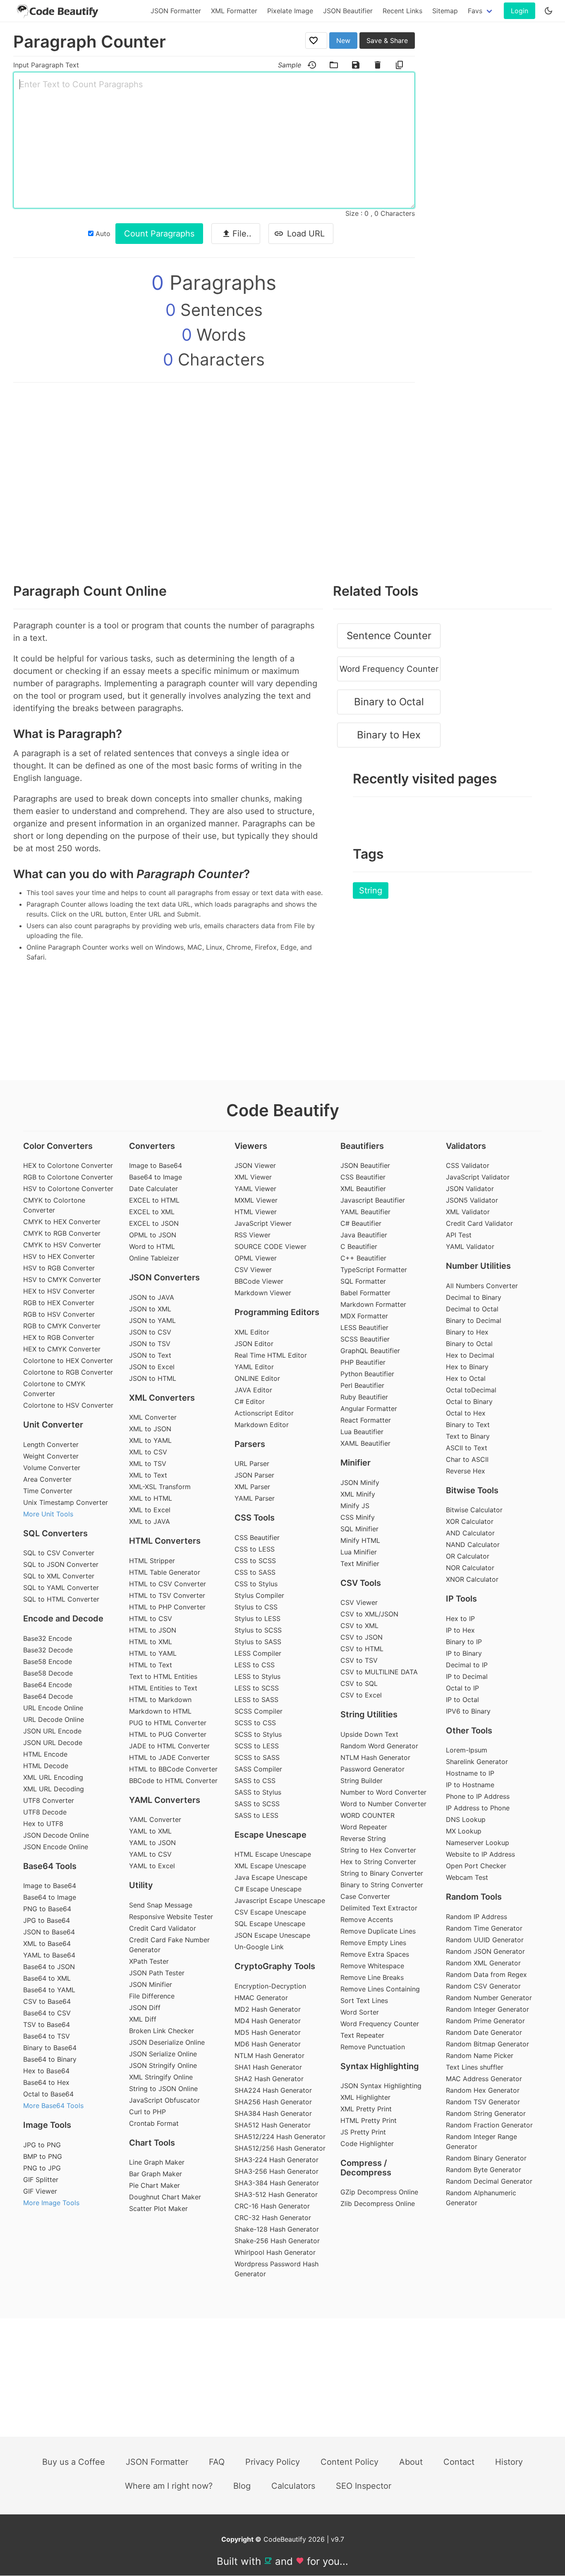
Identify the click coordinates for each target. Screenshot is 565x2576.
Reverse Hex (466, 1471)
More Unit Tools (48, 1514)
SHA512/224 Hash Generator (280, 2137)
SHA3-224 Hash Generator (277, 2160)
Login (520, 11)
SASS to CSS (255, 1781)
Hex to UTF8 (43, 1824)
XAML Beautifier (365, 1443)
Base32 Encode (48, 1638)
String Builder (362, 1781)
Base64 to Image (50, 1897)
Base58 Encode (48, 1662)
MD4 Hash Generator (268, 2021)
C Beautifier (359, 1246)
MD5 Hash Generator (268, 2032)
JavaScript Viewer (263, 1223)
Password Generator (372, 1769)
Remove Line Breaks (372, 1977)
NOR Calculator (470, 1568)
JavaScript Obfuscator (164, 2100)
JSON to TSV (150, 1344)
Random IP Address (476, 1917)
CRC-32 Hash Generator (273, 2218)
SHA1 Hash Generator (268, 2067)
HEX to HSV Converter (59, 1291)
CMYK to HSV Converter (62, 1245)
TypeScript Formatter (374, 1270)
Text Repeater (362, 2035)
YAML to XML (150, 1831)
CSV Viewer (253, 1270)
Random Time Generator (484, 1928)
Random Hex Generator (483, 2090)
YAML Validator (470, 1246)
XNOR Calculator (472, 1579)
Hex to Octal (466, 1378)
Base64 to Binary (50, 2059)
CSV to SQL (359, 1683)
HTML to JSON (153, 1630)
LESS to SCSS (257, 1688)
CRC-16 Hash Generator (272, 2206)
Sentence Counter (389, 636)
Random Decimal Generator (489, 2181)
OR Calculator (468, 1556)
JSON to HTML (153, 1378)
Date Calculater (153, 1189)
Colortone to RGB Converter (68, 1372)
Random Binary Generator (486, 2158)
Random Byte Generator (484, 2170)
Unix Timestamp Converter (66, 1502)
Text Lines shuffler (475, 2067)
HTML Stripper (152, 1561)
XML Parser (252, 1487)
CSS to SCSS (255, 1561)
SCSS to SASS (257, 1757)
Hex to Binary (467, 1367)
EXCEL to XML (152, 1212)
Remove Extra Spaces (375, 1954)
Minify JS (355, 1506)
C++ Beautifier (363, 1258)
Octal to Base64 (48, 2094)
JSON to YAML (152, 1320)
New (343, 41)
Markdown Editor (262, 1425)
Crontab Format (154, 2123)
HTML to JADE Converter (169, 1757)
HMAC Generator (261, 1998)
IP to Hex (460, 1630)
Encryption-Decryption (270, 1986)
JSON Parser (254, 1475)
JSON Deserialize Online (167, 2042)
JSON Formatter (176, 11)
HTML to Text (151, 1665)
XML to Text (148, 1475)
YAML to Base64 (49, 1955)
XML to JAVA (150, 1521)
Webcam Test (467, 1877)
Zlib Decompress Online (378, 2204)
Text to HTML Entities (163, 1676)
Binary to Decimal (474, 1320)
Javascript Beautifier (373, 1200)
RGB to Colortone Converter (68, 1177)
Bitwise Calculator (474, 1510)
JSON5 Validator (472, 1200)
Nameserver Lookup (478, 1843)
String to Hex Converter (378, 1850)
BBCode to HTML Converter (173, 1781)
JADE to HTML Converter (169, 1746)
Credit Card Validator (163, 1928)
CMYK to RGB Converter (62, 1233)
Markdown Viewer (263, 1293)
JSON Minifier (151, 1984)
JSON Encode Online (56, 1847)
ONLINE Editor (257, 1378)
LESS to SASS (256, 1700)
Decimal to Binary (474, 1297)
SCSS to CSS (255, 1723)
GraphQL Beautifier (370, 1351)
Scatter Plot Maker (158, 2208)
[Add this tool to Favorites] (316, 41)
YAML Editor (254, 1367)
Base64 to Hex (46, 2082)
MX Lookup (464, 1831)
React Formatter (366, 1420)
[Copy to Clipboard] (400, 65)
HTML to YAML (153, 1653)
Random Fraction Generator (489, 2125)
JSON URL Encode (52, 1731)
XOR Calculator (470, 1521)
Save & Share (387, 41)
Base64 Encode (48, 1685)
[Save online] (356, 65)
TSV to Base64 (47, 2025)
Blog (242, 2486)
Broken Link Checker (162, 2031)
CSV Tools (361, 1583)
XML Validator (468, 1212)
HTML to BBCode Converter (173, 1769)
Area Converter (47, 1479)
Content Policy (350, 2462)
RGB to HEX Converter (59, 1303)
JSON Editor (254, 1344)
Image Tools (47, 2125)
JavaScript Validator (478, 1177)
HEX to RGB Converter (59, 1337)
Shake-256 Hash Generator (277, 2241)
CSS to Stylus (256, 1584)
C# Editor (250, 1401)
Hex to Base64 (46, 2071)
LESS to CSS (255, 1665)
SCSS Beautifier (365, 1339)
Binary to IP (464, 1642)
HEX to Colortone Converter (68, 1165)
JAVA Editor (253, 1390)
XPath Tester (149, 1961)
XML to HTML (151, 1498)
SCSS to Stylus (258, 1734)
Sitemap (445, 11)
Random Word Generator (379, 1746)
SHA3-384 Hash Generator (277, 2183)
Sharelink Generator (477, 1762)
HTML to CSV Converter (168, 1584)
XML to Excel (150, 1510)
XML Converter (153, 1417)
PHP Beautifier (363, 1362)
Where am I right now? (169, 2486)
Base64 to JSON (49, 1967)
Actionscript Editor (264, 1413)
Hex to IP (460, 1619)
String (371, 890)
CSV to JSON (362, 1637)
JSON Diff (145, 2008)
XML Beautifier (363, 1189)
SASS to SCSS (257, 1804)
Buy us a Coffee (74, 2462)
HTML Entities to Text (163, 1688)
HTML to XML (151, 1642)
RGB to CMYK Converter (62, 1326)
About (411, 2462)
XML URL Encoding (53, 1777)
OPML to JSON (153, 1235)
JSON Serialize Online (163, 2054)
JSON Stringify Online (163, 2065)
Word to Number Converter (383, 1804)
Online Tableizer (154, 1258)
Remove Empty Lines (373, 1943)
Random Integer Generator (487, 2009)
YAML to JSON (152, 1843)
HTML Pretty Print (369, 2120)
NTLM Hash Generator (269, 2056)
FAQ (217, 2462)
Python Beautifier (367, 1374)
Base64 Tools (50, 1866)
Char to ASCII (467, 1459)
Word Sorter (360, 2012)
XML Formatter (234, 11)
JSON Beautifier (348, 11)
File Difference (152, 1996)
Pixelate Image (290, 11)
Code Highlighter (367, 2144)
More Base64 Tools (53, 2106)
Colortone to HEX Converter (68, 1361)
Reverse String (363, 1838)
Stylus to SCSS (258, 1630)
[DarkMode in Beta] (548, 11)
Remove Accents (367, 1919)
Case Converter (365, 1896)
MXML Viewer (256, 1200)
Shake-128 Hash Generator (277, 2229)
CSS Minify (358, 1517)
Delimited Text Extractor (379, 1908)
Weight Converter (51, 1456)
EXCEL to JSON (154, 1223)
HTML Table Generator (165, 1572)
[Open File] (334, 65)
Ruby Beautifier (364, 1397)
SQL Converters (55, 1533)
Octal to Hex (466, 1413)
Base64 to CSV (47, 2013)
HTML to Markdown (160, 1700)
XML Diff (143, 2019)
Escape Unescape (271, 1835)
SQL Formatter (363, 1281)
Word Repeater (364, 1827)
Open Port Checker (476, 1866)
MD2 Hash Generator (268, 2009)
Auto (102, 234)
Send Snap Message (161, 1905)
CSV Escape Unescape (270, 1912)
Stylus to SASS (258, 1642)
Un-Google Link (259, 1947)
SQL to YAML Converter (61, 1588)
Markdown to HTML (160, 1711)
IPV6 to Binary (468, 1711)
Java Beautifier (364, 1235)
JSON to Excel (152, 1367)
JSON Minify (360, 1483)
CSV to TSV (359, 1660)
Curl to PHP (147, 2112)
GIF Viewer (40, 2191)
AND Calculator (470, 1533)
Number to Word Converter (383, 1792)
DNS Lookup (466, 1819)
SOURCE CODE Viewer (271, 1246)
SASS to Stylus (258, 1792)
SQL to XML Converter (59, 1576)
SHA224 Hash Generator (273, 2090)
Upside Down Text (369, 1734)
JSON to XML (150, 1309)
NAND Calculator (473, 1545)
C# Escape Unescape (268, 1889)
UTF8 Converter (49, 1800)
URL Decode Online (54, 1719)
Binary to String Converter (382, 1885)
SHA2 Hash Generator (269, 2079)
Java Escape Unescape (271, 1877)
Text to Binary (468, 1436)
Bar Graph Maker (156, 2174)
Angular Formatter (369, 1409)
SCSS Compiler (259, 1711)
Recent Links (402, 11)
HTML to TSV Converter (167, 1595)
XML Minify (358, 1494)
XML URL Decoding (54, 1789)
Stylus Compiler (259, 1595)
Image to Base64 (50, 1886)
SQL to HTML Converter (61, 1599)
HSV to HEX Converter (59, 1256)
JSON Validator (470, 1189)
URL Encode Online (53, 1708)
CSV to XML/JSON (369, 1614)
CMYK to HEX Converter (62, 1222)
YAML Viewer (255, 1189)
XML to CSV (148, 1452)
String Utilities (369, 1714)
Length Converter (51, 1444)
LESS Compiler (258, 1653)
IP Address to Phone (478, 1808)
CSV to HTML (362, 1649)
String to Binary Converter (382, 1873)
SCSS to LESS (257, 1746)
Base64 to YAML (49, 1990)
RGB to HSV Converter (59, 1314)
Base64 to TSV (47, 2036)
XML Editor (252, 1332)
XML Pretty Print (366, 2109)
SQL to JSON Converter (61, 1564)
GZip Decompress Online (379, 2192)
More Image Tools (51, 2203)
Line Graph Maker (157, 2162)
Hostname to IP (470, 1773)
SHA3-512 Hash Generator (276, 2194)
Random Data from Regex (486, 1974)
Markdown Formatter (373, 1304)
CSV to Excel (361, 1695)
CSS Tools (255, 1518)
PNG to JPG (42, 2168)
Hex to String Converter (378, 1862)
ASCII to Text (467, 1448)
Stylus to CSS (256, 1607)
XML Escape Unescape (270, 1866)
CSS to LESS (255, 1549)
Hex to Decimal (470, 1355)
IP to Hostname (470, 1785)
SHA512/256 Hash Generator (280, 2148)
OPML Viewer (256, 1258)
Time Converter (48, 1491)
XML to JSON (150, 1429)
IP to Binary (464, 1653)
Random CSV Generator (483, 1986)
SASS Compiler (258, 1769)
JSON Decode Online (56, 1835)
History (509, 2462)
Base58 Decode (48, 1673)
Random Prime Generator (485, 2021)
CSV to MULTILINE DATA (379, 1672)
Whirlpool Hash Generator (275, 2252)
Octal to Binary (469, 1401)
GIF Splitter (41, 2180)
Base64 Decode (48, 1696)
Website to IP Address (480, 1854)
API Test (459, 1235)
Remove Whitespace (372, 1966)
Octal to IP (462, 1688)
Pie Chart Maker (154, 2185)
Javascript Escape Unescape (280, 1900)
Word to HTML (152, 1246)
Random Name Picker (480, 2056)
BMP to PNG (43, 2156)
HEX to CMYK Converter (62, 1349)
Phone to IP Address (478, 1796)
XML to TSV (148, 1463)
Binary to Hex (389, 735)
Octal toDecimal (471, 1390)
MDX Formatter (364, 1316)
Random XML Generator (483, 1963)
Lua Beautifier (362, 1432)
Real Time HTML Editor (271, 1355)
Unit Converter (53, 1425)
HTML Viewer (256, 1212)
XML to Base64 (47, 1943)
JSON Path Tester (157, 1973)
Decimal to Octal (472, 1309)
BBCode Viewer (259, 1281)
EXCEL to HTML (154, 1200)
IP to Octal (462, 1700)
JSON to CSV (150, 1332)
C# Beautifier (361, 1223)
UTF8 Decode (45, 1812)
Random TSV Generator (483, 2102)
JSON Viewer (255, 1165)
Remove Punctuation (373, 2047)
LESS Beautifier (364, 1327)
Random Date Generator (484, 2032)
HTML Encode (45, 1754)
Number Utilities (478, 1266)
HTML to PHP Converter (167, 1607)
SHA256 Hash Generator (273, 2102)
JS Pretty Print (363, 2132)
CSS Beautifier (257, 1537)
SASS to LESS (256, 1815)
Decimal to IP (467, 1665)
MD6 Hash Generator (268, 2044)
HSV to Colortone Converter (68, 1189)
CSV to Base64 (47, 2001)
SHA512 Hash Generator (273, 2125)
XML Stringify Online (161, 2077)
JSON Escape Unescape (272, 1935)
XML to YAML (150, 1440)
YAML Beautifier (365, 1212)
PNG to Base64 (47, 1909)
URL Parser (252, 1463)
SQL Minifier (359, 1529)
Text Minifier (360, 1564)
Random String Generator (486, 2113)
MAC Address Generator (484, 2079)
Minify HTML (360, 1540)
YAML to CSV (150, 1854)
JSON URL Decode (53, 1743)
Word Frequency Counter (389, 669)
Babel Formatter (365, 1293)
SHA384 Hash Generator (273, 2113)
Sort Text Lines (364, 2001)
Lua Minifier (359, 1552)
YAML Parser (255, 1498)
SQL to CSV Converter (59, 1553)
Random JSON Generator (485, 1951)
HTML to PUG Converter (168, 1734)
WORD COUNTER (367, 1815)
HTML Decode (46, 1766)
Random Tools (474, 1897)
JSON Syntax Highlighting (381, 2086)
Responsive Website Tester (171, 1917)
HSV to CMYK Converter (62, 1280)
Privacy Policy (273, 2462)
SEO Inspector (364, 2486)
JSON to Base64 (49, 1932)
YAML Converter (155, 1819)
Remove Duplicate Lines (378, 1931)
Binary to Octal (389, 702)
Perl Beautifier (362, 1385)
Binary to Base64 (50, 2048)
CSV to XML (359, 1626)
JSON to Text (150, 1355)
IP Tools (461, 1599)
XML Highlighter (365, 2097)
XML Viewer (253, 1177)
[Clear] (378, 65)
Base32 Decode (48, 1650)
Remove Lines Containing (380, 1989)
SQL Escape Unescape (270, 1924)
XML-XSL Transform (160, 1487)
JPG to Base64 (47, 1920)
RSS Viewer (253, 1235)
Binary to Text (468, 1425)
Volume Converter (52, 1468)
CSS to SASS (255, 1572)
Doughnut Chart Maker (165, 2197)
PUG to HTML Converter (168, 1723)
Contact (459, 2462)
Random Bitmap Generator (487, 2044)
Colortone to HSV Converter (68, 1405)
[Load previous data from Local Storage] (312, 65)
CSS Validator (468, 1165)
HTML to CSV (151, 1619)
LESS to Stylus (257, 1676)
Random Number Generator (489, 1998)
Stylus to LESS (257, 1619)
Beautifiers (362, 1146)
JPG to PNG (42, 2145)
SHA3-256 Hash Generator (277, 2171)
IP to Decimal (467, 1676)
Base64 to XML (47, 1978)
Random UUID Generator (485, 1940)
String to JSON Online (163, 2089)
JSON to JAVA (152, 1297)
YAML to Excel (152, 1866)
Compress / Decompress (366, 2168)
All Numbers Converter (482, 1286)
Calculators (293, 2486)
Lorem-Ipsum (467, 1750)
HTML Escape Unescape (273, 1854)
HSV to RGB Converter (59, 1268)
